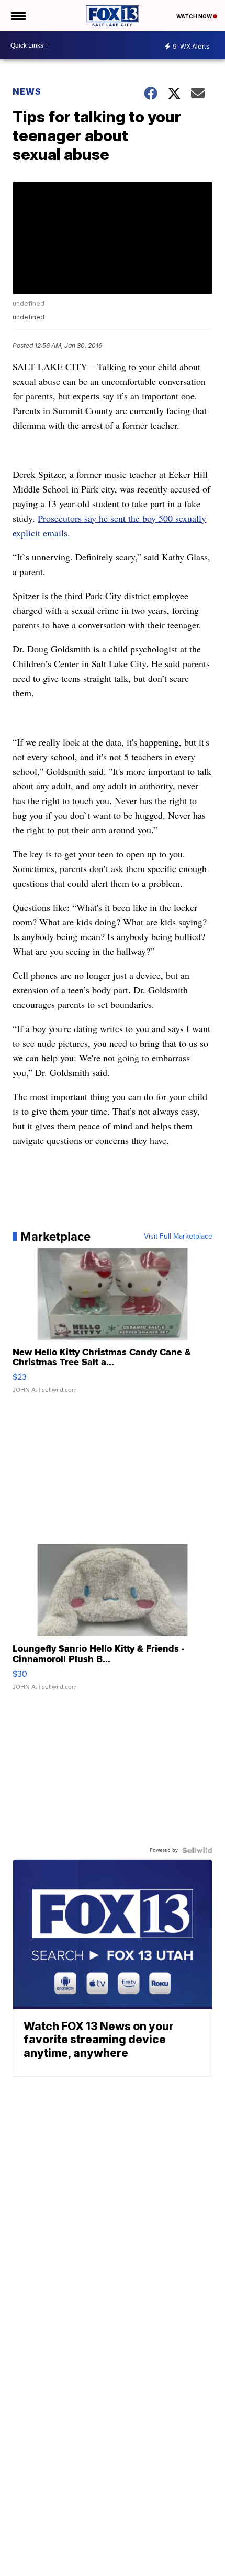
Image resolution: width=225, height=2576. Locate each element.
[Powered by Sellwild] (197, 1850)
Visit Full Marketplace (178, 1237)
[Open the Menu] (18, 16)
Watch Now (195, 16)
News (27, 91)
